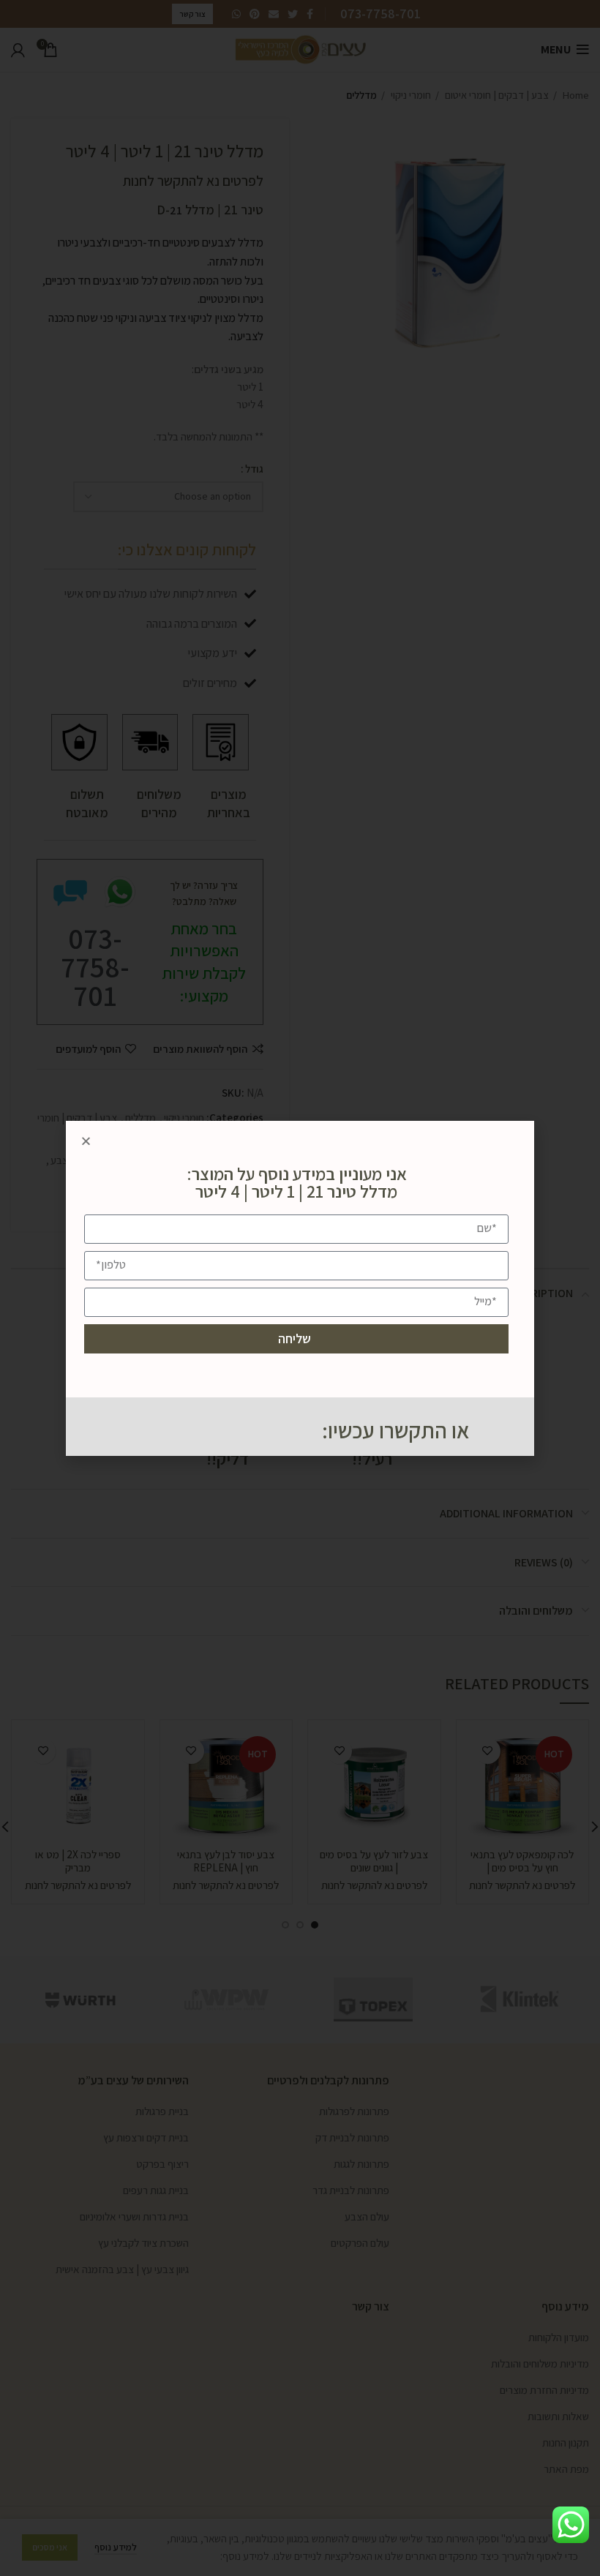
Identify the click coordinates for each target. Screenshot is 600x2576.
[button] (86, 1141)
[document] (300, 1288)
